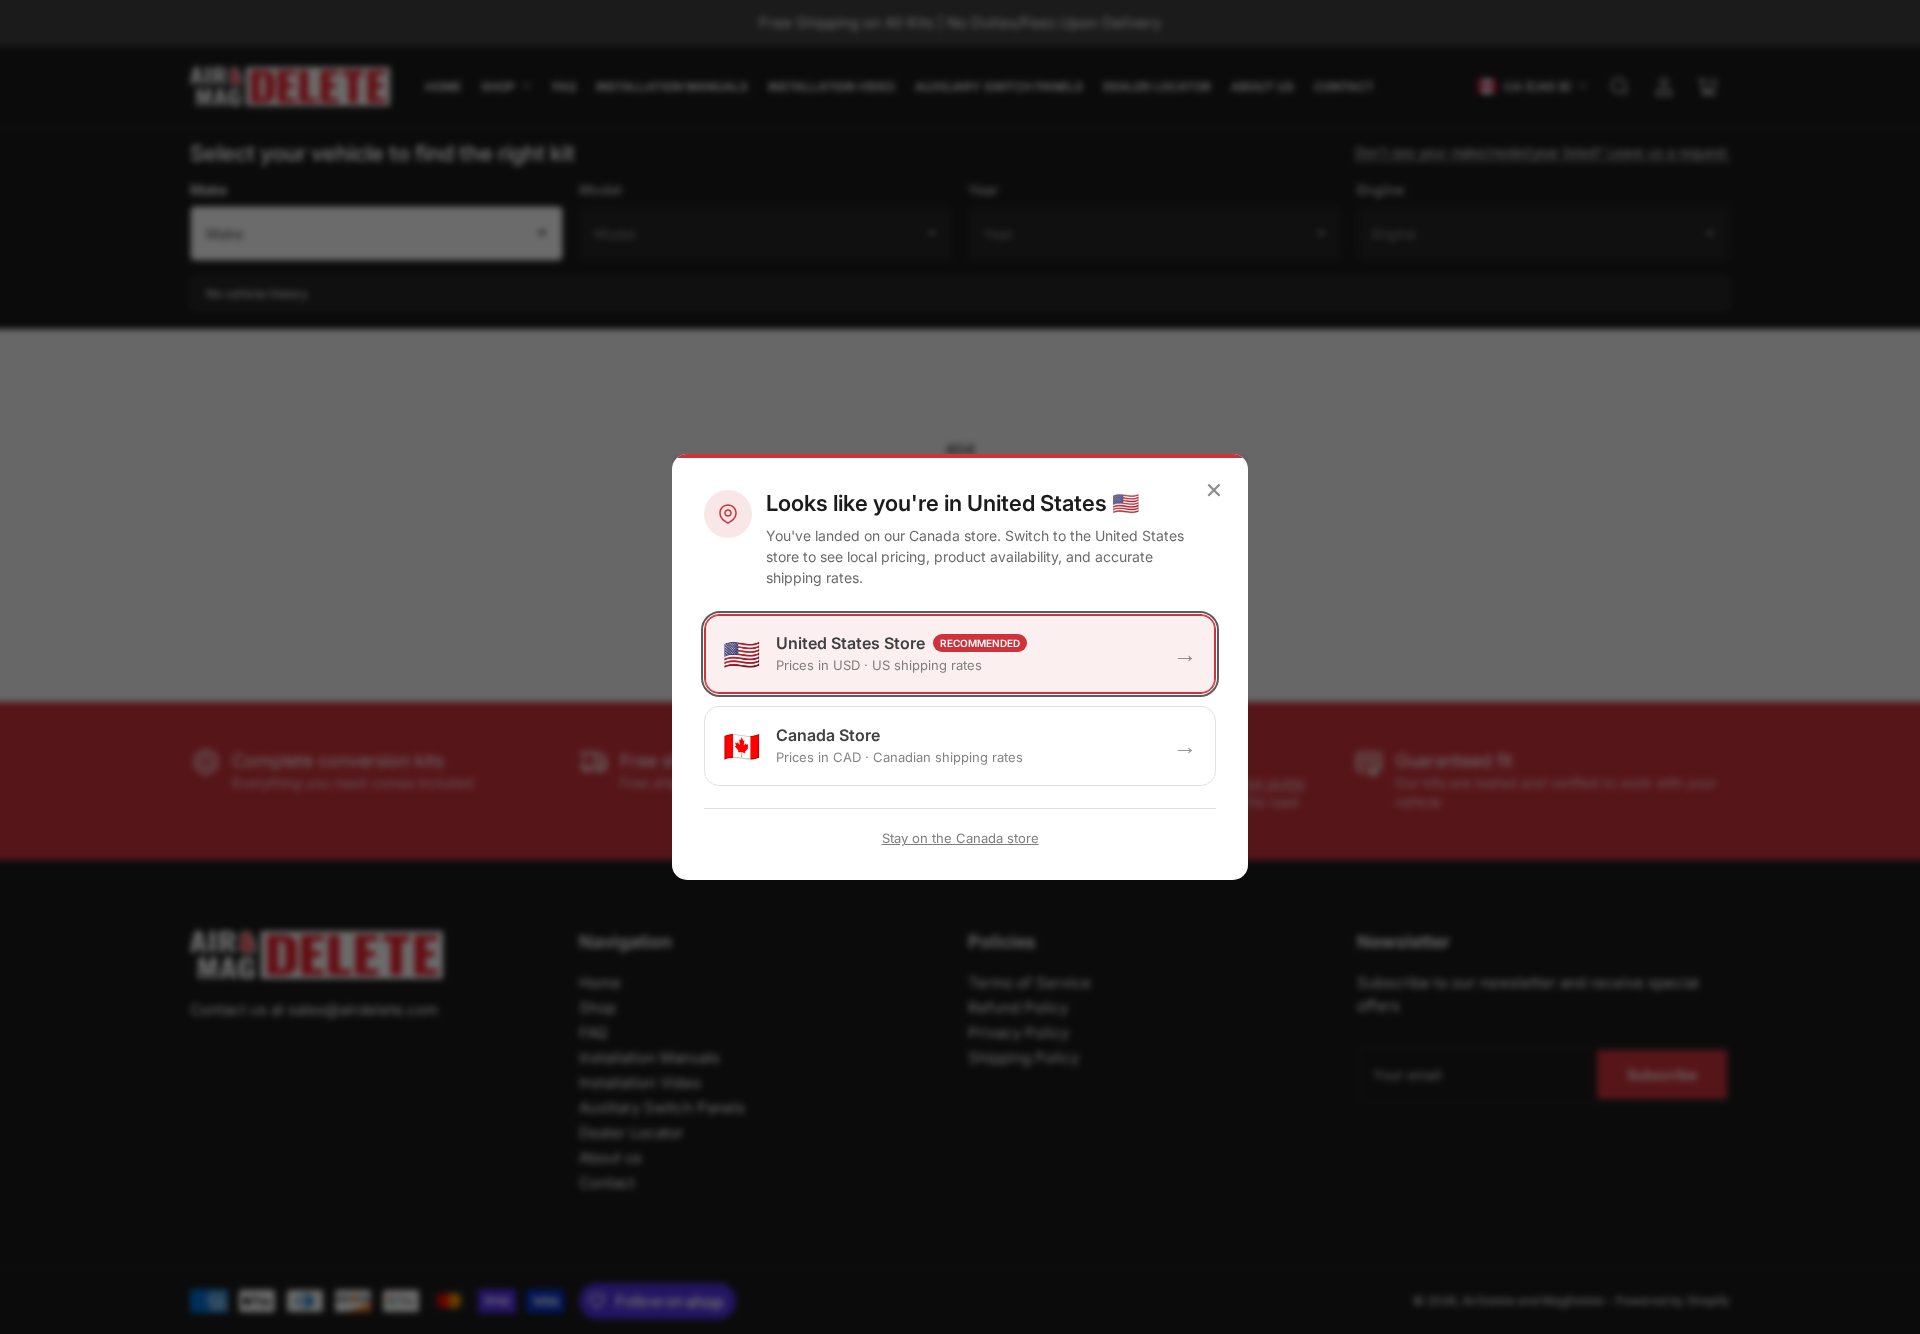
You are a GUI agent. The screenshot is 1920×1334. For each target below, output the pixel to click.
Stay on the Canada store (960, 838)
